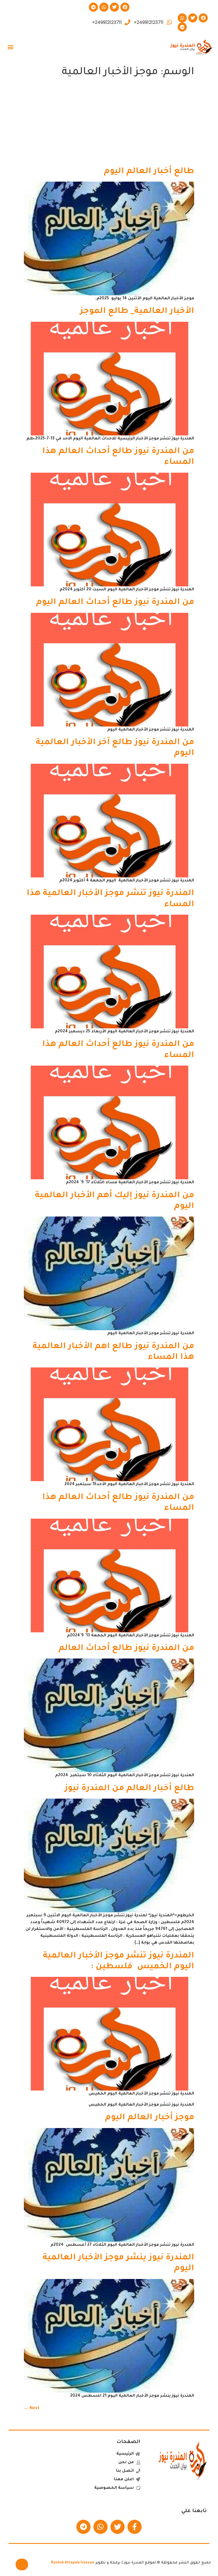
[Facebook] (125, 7)
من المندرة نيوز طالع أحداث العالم (126, 1649)
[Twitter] (114, 7)
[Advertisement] (109, 124)
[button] (10, 47)
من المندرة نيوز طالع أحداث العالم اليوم (115, 603)
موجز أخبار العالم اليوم (150, 2118)
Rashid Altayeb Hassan (73, 2563)
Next (32, 2409)
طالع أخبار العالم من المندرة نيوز (129, 1789)
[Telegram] (93, 7)
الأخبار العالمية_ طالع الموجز (137, 312)
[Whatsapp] (104, 7)
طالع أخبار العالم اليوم (149, 172)
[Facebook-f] (135, 2527)
